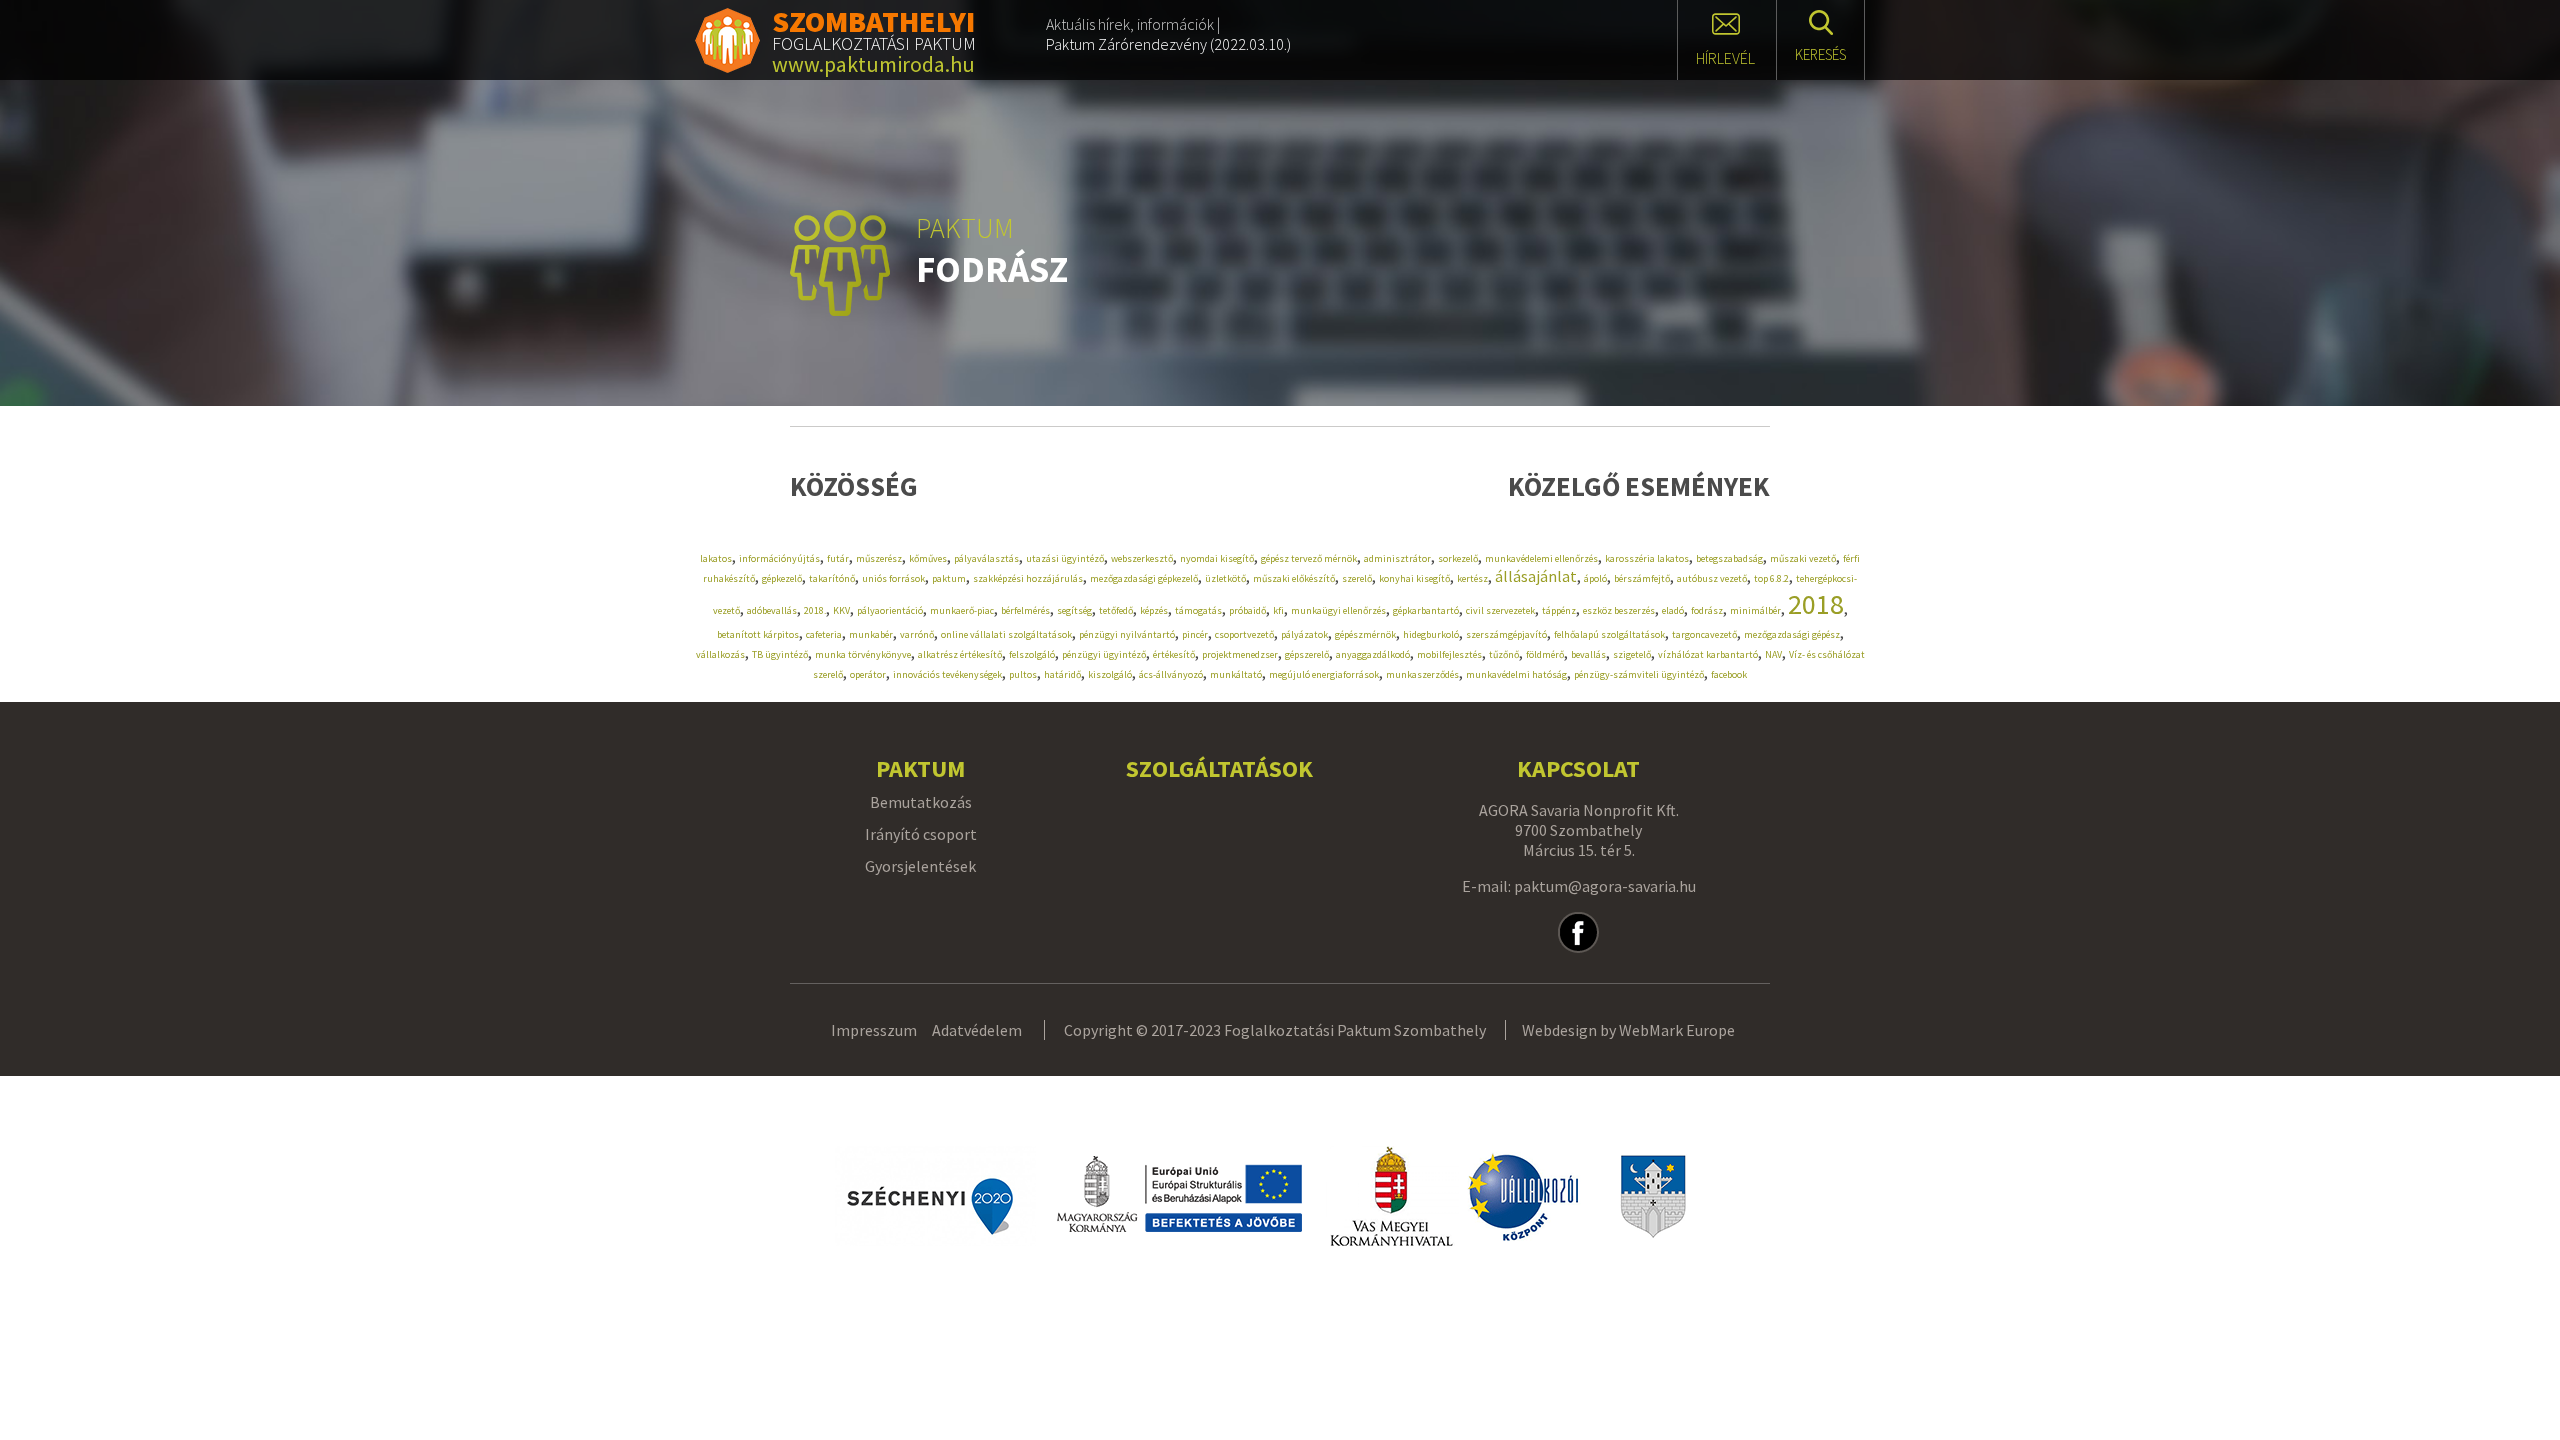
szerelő (1357, 578)
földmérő (1545, 654)
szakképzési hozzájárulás (1028, 578)
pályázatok (1304, 634)
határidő (1062, 674)
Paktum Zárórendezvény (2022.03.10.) (1168, 44)
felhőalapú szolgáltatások (1609, 634)
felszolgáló (1032, 654)
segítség (1074, 610)
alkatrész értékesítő (960, 654)
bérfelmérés (1025, 610)
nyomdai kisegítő (1217, 558)
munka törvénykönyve (863, 654)
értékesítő (1174, 654)
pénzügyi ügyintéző (1104, 654)
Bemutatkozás (921, 802)
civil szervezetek (1500, 610)
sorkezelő (1458, 558)
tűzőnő (1504, 654)
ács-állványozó (1171, 674)
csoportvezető (1244, 634)
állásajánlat (1536, 576)
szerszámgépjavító (1506, 634)
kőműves (928, 558)
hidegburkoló (1431, 634)
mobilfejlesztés (1449, 654)
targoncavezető (1704, 634)
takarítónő (832, 578)
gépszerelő (1307, 654)
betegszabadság (1729, 558)
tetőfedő (1116, 610)
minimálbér (1755, 610)
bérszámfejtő (1642, 578)
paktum (949, 578)
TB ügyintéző (780, 654)
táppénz (1559, 610)
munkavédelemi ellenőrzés (1541, 558)
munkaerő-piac (962, 610)
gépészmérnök (1365, 634)
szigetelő (1632, 654)
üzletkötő (1225, 578)
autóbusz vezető (1712, 578)
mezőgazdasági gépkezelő (1144, 578)
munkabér (871, 634)
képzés (1154, 610)
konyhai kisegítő (1414, 578)
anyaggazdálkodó (1373, 654)
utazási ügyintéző (1065, 558)
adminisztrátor (1397, 558)
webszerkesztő (1142, 558)
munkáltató (1236, 674)
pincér (1195, 634)
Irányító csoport (921, 834)
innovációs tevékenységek (947, 674)
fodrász (1707, 610)
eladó (1673, 610)
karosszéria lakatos (1647, 558)
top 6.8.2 (1771, 578)
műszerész (879, 558)
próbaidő (1247, 610)
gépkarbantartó (1426, 610)
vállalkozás (720, 654)
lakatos (716, 558)
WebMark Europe (1677, 1030)
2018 (1816, 604)
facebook (1729, 674)
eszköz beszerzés (1619, 610)
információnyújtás (779, 558)
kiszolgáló (1110, 674)
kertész (1472, 578)
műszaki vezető (1803, 558)
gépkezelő (782, 578)
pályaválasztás (986, 558)
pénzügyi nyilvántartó (1127, 634)
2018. (815, 610)
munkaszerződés (1422, 674)
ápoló (1595, 578)
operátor (868, 674)
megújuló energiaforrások (1324, 674)
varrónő (917, 634)
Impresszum (874, 1030)
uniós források (893, 578)
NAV (1773, 654)
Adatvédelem (977, 1030)
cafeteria (824, 634)
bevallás (1588, 654)
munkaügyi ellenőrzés (1338, 610)
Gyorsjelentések (920, 866)
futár (838, 558)
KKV (841, 610)
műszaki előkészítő (1294, 578)
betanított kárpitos (758, 634)
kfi (1278, 610)
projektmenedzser (1240, 654)
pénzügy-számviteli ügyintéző (1639, 674)
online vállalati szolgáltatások (1006, 634)
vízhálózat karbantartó (1708, 654)
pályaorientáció (890, 610)
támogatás (1198, 610)
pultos (1023, 674)
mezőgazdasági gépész (1792, 634)
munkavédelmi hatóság (1516, 674)
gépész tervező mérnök (1309, 558)
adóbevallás (772, 610)
